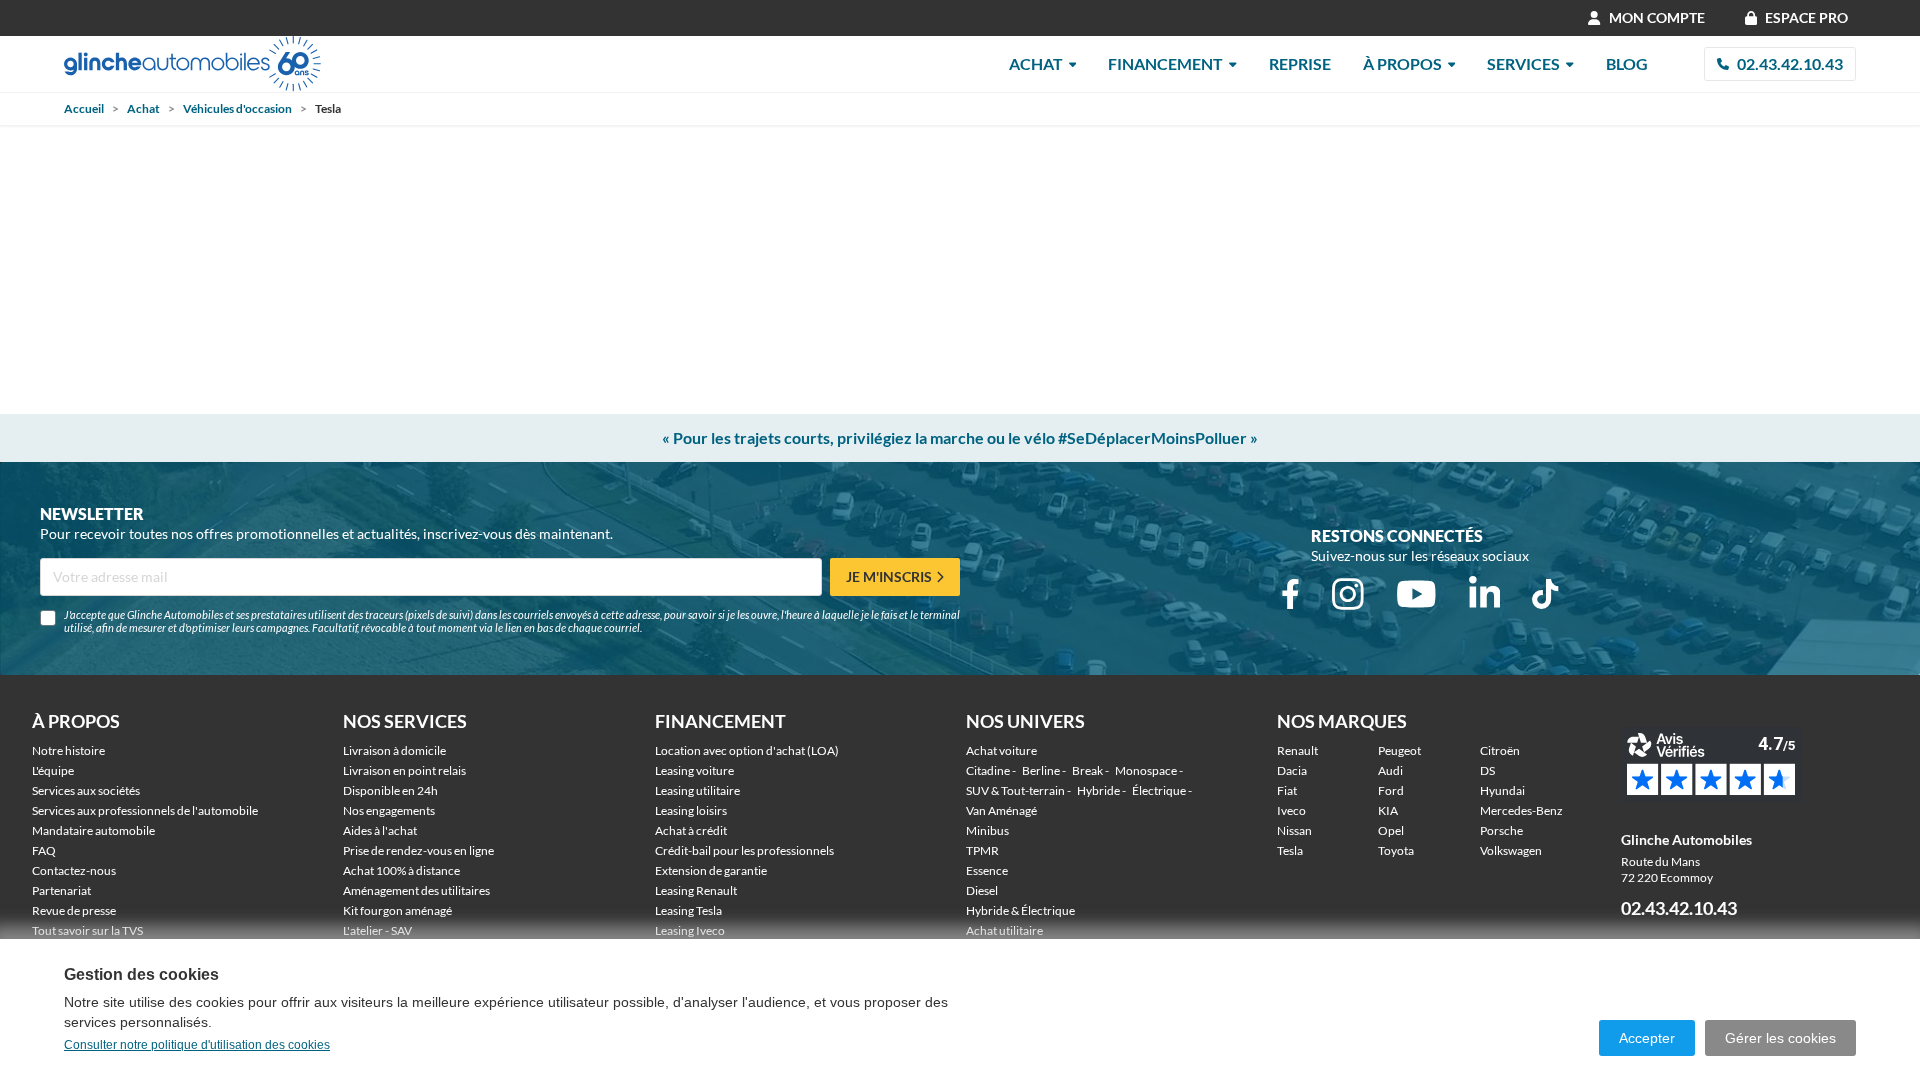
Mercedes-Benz (1521, 810)
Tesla (1290, 850)
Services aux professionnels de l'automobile (145, 810)
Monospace (1146, 770)
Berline (1041, 770)
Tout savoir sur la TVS (87, 930)
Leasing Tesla (688, 910)
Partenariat (61, 890)
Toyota (1396, 850)
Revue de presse (74, 910)
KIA (1388, 810)
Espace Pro (1806, 17)
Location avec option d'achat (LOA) (747, 750)
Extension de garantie (711, 870)
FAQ (44, 850)
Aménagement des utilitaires (416, 890)
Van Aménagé (1001, 810)
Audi (1390, 770)
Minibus (987, 830)
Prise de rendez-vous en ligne (418, 850)
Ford (1391, 790)
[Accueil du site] (192, 63)
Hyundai (1502, 790)
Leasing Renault (696, 890)
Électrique (1159, 790)
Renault (1297, 750)
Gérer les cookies (1780, 1038)
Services (1523, 63)
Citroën (1500, 750)
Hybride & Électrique (1020, 910)
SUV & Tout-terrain (1015, 790)
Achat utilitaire (1004, 930)
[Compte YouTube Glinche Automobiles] (1416, 594)
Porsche (1501, 830)
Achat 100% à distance (401, 870)
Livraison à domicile (394, 750)
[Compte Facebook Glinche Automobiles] (1290, 594)
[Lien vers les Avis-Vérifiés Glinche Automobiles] (1754, 764)
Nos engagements (389, 810)
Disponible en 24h (390, 790)
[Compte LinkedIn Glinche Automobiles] (1485, 594)
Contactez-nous (74, 870)
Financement (1165, 63)
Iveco (1291, 810)
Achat (1036, 63)
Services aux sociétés (86, 790)
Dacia (1292, 770)
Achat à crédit (691, 830)
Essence (987, 870)
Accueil (84, 108)
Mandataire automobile (93, 830)
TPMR (982, 850)
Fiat (1287, 790)
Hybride (1098, 790)
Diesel (982, 890)
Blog (1627, 63)
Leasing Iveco (690, 930)
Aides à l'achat (380, 830)
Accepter (1647, 1038)
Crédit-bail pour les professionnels (744, 850)
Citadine (988, 770)
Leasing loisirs (691, 810)
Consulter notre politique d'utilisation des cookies (197, 1045)
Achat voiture (1001, 750)
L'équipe (53, 770)
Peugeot (1399, 750)
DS (1487, 770)
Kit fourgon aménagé (397, 910)
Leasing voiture (694, 770)
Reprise (1300, 63)
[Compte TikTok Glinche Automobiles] (1545, 594)
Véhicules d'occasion (237, 108)
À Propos (1402, 63)
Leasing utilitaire (697, 790)
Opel (1391, 830)
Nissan (1294, 830)
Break (1087, 770)
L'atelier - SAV (377, 930)
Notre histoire (68, 750)
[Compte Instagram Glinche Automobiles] (1348, 594)
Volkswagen (1511, 850)
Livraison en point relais (404, 770)
